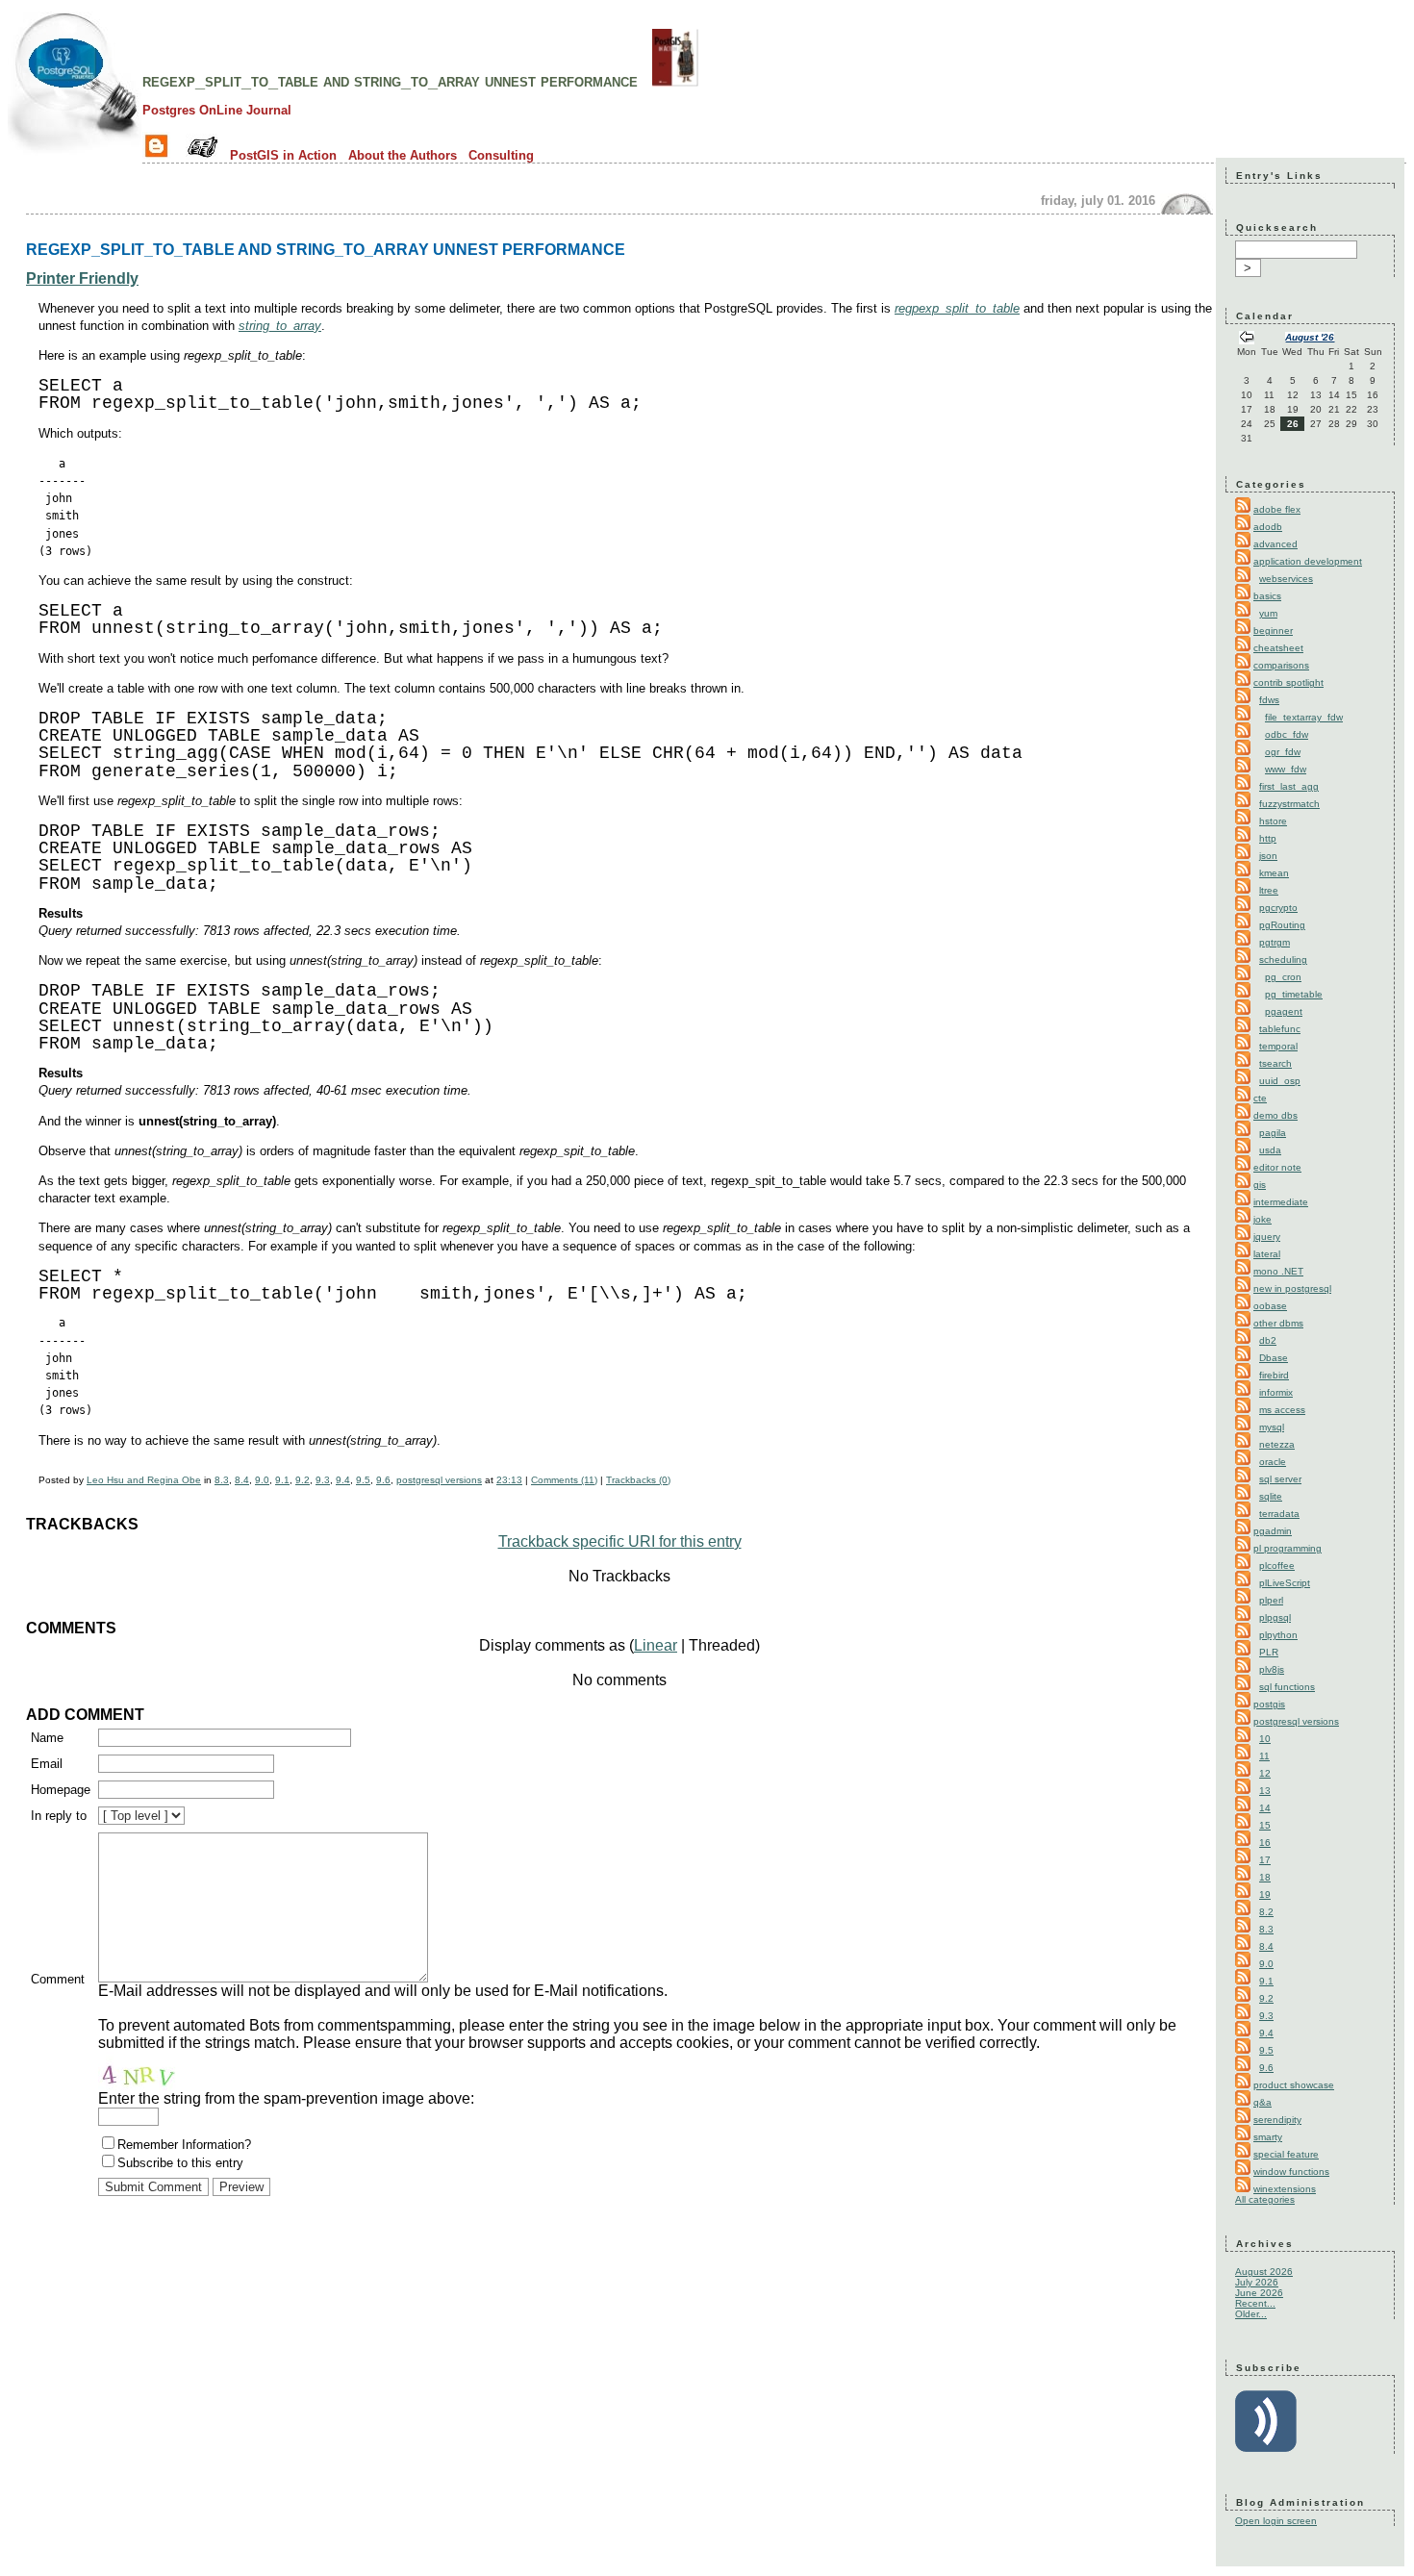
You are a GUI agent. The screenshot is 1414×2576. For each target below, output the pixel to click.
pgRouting (1282, 925)
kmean (1274, 873)
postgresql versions (439, 1480)
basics (1267, 596)
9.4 (343, 1480)
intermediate (1281, 1202)
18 (1265, 1877)
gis (1260, 1185)
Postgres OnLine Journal (217, 110)
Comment (58, 1979)
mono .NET (1278, 1271)
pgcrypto (1278, 908)
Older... (1251, 2314)
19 (1265, 1894)
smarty (1268, 2137)
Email (47, 1764)
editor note (1277, 1167)
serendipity (1277, 2120)
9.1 (282, 1480)
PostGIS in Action (283, 155)
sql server (1280, 1479)
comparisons (1281, 665)
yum (1268, 613)
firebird (1274, 1375)
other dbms (1278, 1323)
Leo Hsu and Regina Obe (144, 1480)
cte (1260, 1098)
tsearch (1275, 1063)
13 (1265, 1791)
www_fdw (1286, 769)
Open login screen (1276, 2521)
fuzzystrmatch (1289, 804)
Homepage (61, 1790)
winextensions (1285, 2189)
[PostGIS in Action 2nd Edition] (675, 81)
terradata (1279, 1514)
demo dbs (1275, 1115)
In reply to (59, 1816)
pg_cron (1283, 977)
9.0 (262, 1480)
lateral (1267, 1254)
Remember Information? (184, 2145)
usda (1270, 1150)
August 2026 (1264, 2272)
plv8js (1272, 1669)
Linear (656, 1645)
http (1268, 838)
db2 (1268, 1340)
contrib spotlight (1288, 682)
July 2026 (1257, 2282)
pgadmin (1273, 1531)
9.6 (383, 1480)
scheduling (1283, 960)
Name (47, 1738)
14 (1265, 1808)
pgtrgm (1275, 942)
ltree (1269, 890)
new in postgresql (1292, 1288)
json (1268, 856)
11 (1264, 1756)
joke (1262, 1219)
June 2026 (1259, 2293)
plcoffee (1277, 1566)
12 (1265, 1773)
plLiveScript (1285, 1583)
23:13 (509, 1480)
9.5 (363, 1480)
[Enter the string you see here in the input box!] (156, 2071)
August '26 (1310, 337)
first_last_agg (1289, 786)
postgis (1269, 1704)
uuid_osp (1280, 1081)
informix (1276, 1392)
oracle (1273, 1462)
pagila (1273, 1133)
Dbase (1274, 1358)
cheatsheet (1278, 648)
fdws (1269, 700)
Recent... (1255, 2303)
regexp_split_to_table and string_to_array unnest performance (390, 81)
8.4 (242, 1480)
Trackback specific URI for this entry (620, 1541)
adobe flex (1277, 509)
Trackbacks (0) (638, 1480)
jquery (1267, 1237)
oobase (1270, 1306)
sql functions (1287, 1687)
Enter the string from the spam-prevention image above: (286, 2098)
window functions (1291, 2172)
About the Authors (403, 155)
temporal (1278, 1046)
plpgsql (1275, 1617)
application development (1308, 561)
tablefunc (1280, 1029)
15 (1265, 1825)
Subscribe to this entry (180, 2163)
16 (1265, 1843)
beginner (1273, 631)
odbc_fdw (1287, 734)
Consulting (501, 155)
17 (1265, 1860)
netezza (1277, 1444)
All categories (1265, 2199)
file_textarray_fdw (1304, 717)
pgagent (1284, 1011)
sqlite (1271, 1496)
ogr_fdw (1283, 752)
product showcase (1294, 2085)
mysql (1272, 1427)
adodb (1268, 527)
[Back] (1247, 339)
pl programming (1288, 1548)
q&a (1262, 2102)
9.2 (303, 1480)
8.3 (222, 1480)
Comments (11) (564, 1480)
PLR (1269, 1652)
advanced (1275, 544)
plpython (1278, 1635)
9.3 (323, 1480)
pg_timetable (1294, 994)
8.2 (1266, 1912)
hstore (1273, 821)
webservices (1286, 579)
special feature (1286, 2154)
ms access (1282, 1410)
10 (1265, 1739)
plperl (1271, 1600)
